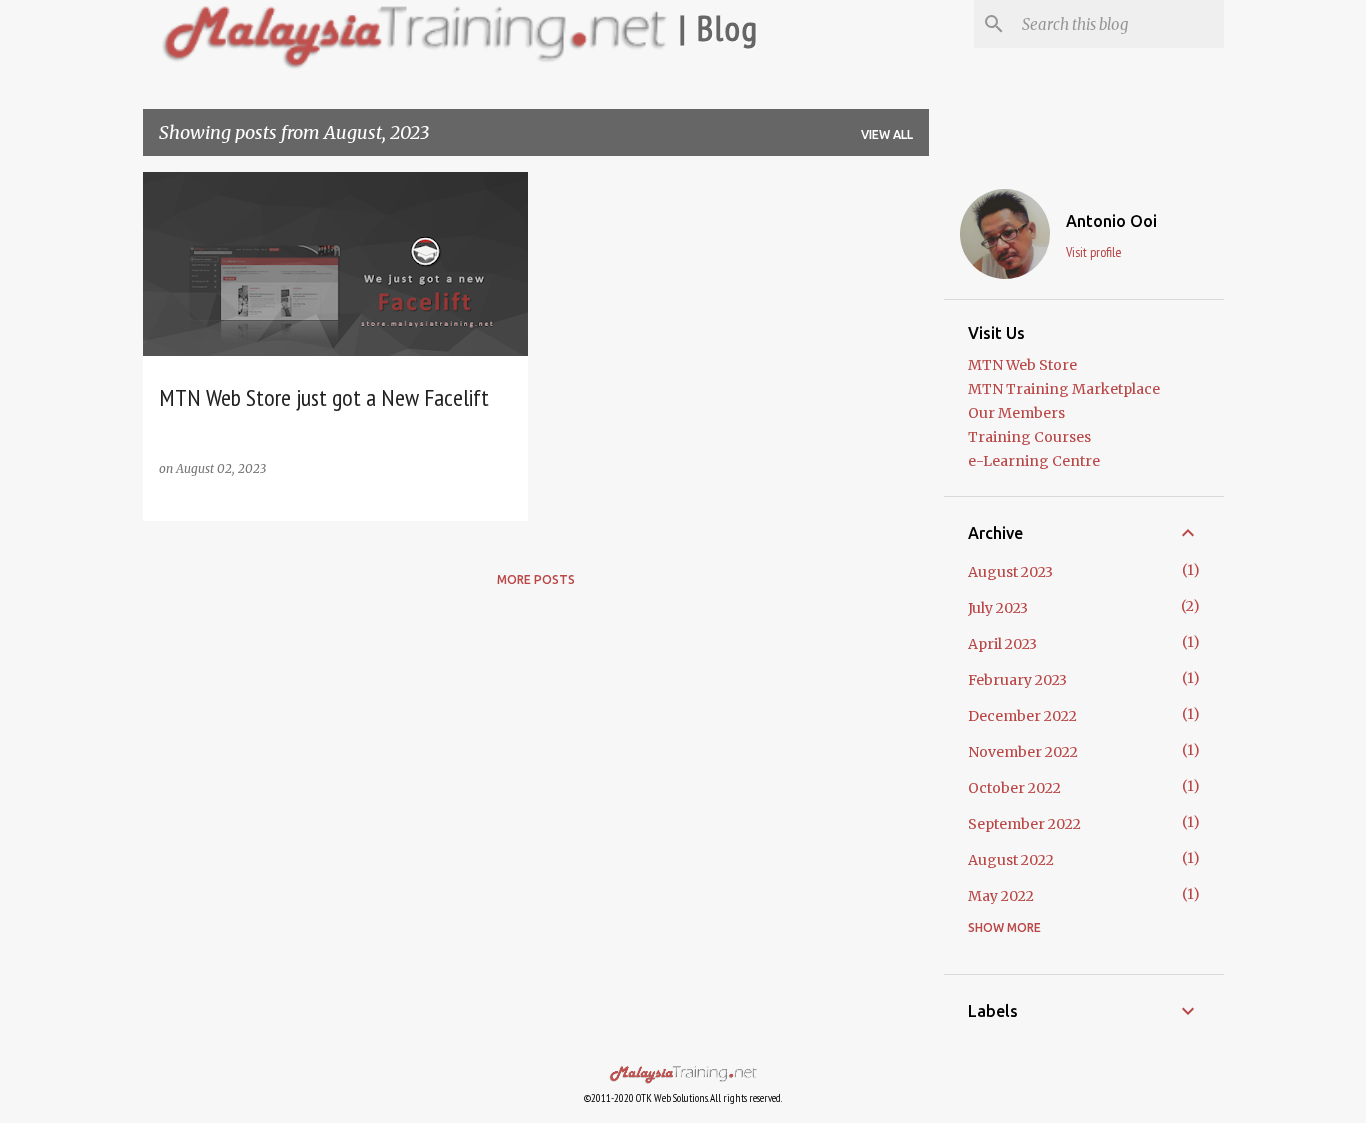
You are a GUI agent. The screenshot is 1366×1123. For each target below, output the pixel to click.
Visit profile (1094, 252)
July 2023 (998, 608)
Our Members (1016, 413)
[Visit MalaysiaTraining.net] (683, 1077)
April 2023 (1002, 644)
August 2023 (1010, 572)
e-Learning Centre (1034, 461)
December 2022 (1022, 716)
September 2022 (1024, 824)
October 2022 (1014, 788)
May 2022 (1001, 896)
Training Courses (1029, 437)
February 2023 (1017, 680)
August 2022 (1011, 860)
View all (887, 134)
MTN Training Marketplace (1064, 389)
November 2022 (1023, 752)
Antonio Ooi (1111, 221)
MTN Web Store (1022, 365)
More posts (536, 579)
